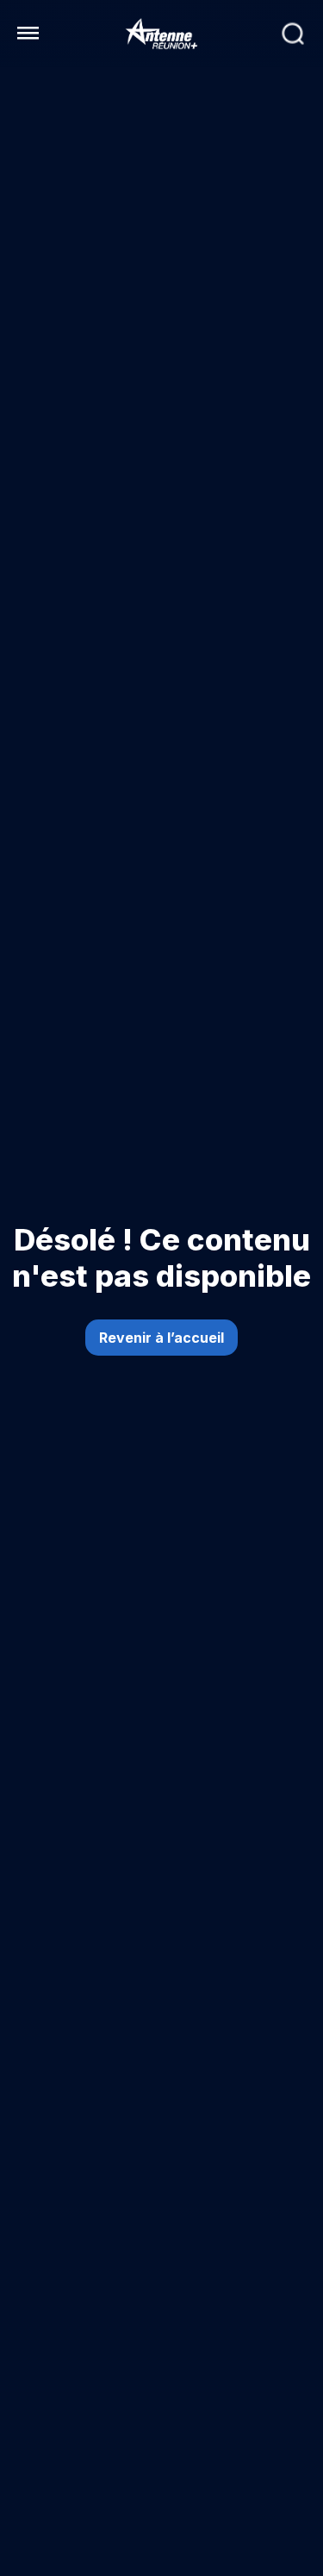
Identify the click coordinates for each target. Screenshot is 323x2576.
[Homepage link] (162, 34)
